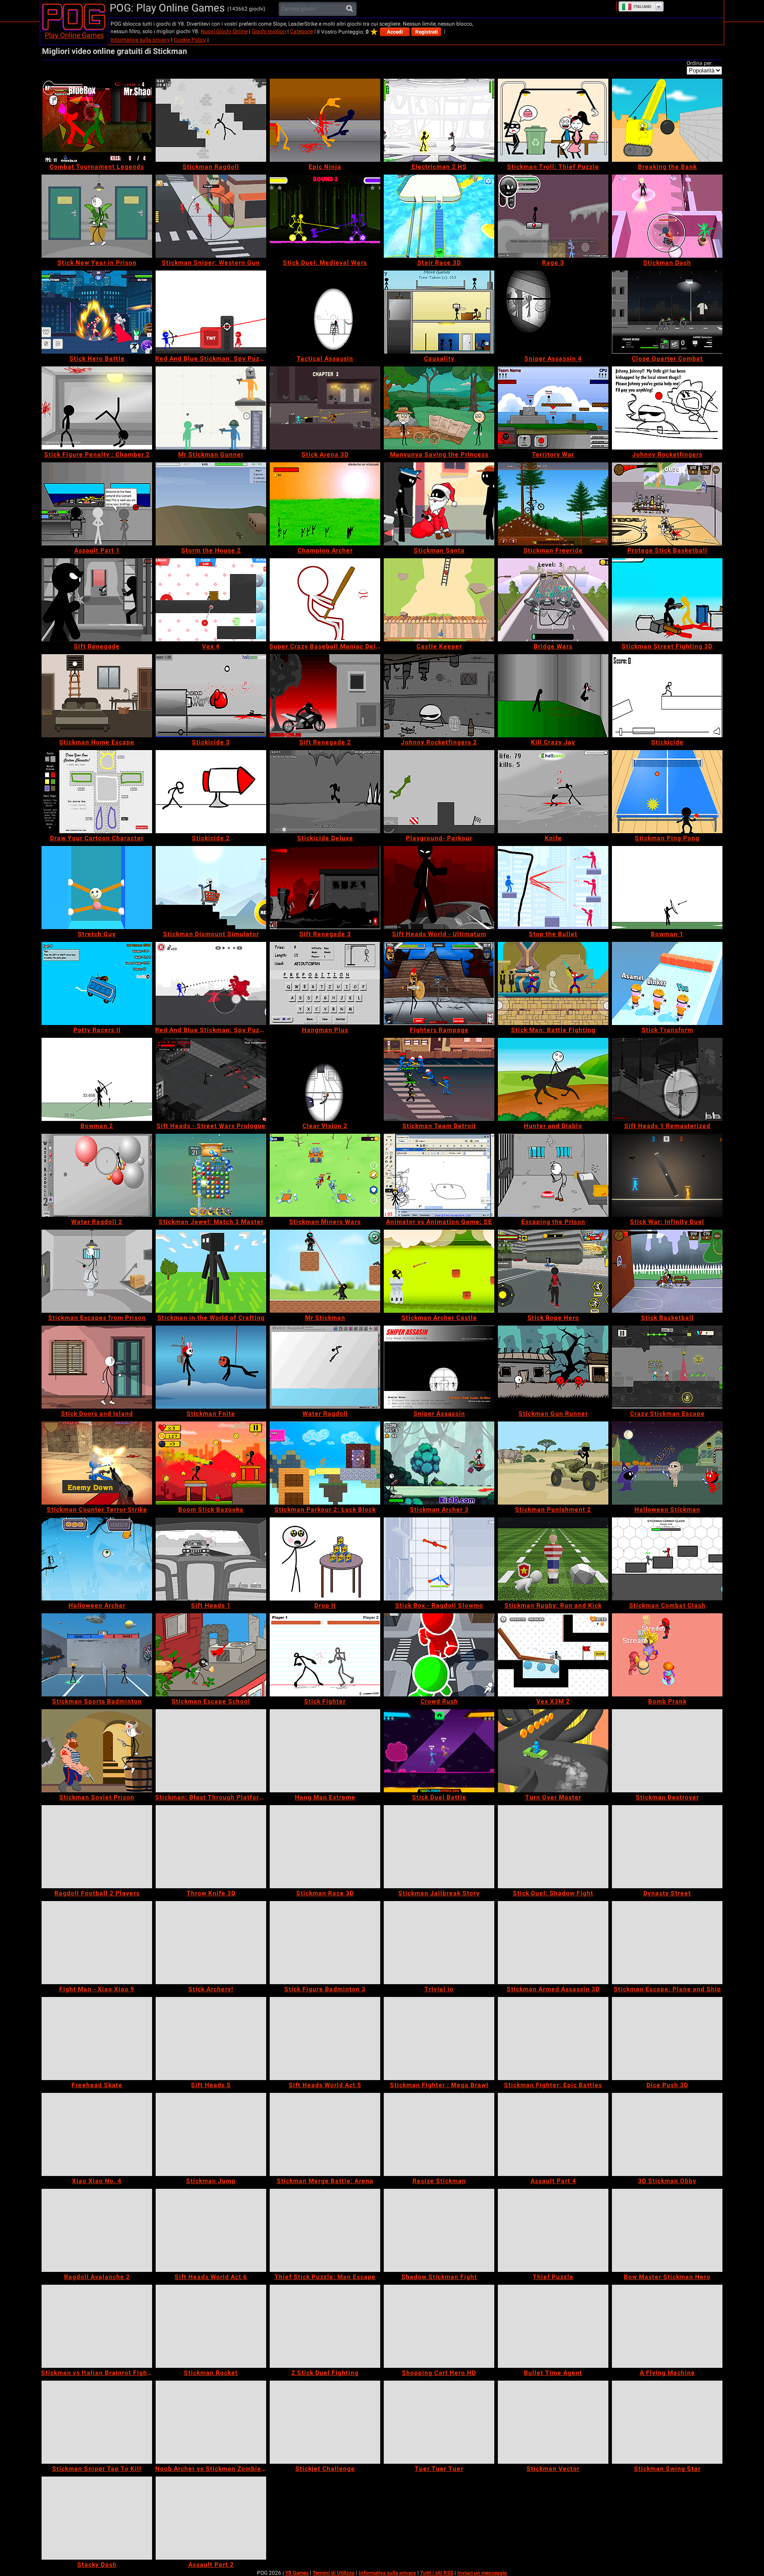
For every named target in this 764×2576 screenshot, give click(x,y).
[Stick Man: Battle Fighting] (553, 983)
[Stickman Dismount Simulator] (211, 888)
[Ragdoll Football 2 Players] (97, 1847)
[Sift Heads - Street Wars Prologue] (211, 1079)
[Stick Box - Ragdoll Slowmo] (439, 1559)
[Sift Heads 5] (211, 2039)
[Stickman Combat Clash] (667, 1559)
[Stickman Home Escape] (97, 696)
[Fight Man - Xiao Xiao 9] (97, 1943)
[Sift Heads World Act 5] (325, 2039)
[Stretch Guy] (97, 888)
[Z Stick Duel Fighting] (325, 2326)
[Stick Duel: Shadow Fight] (553, 1847)
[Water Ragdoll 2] (97, 1175)
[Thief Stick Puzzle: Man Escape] (325, 2230)
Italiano (642, 7)
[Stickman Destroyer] (667, 1751)
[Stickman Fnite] (211, 1367)
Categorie (302, 31)
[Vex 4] (211, 600)
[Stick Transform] (667, 983)
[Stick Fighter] (325, 1655)
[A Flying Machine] (667, 2326)
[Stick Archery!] (211, 1943)
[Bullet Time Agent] (553, 2326)
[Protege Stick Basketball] (667, 504)
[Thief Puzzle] (553, 2230)
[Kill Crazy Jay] (553, 696)
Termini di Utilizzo (334, 2573)
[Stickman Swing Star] (667, 2422)
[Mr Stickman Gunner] (211, 408)
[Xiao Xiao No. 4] (97, 2134)
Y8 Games (297, 2573)
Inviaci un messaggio (482, 2573)
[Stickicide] (667, 696)
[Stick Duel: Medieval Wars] (325, 216)
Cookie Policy (190, 40)
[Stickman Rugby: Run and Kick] (553, 1559)
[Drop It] (325, 1559)
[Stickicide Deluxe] (325, 792)
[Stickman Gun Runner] (553, 1367)
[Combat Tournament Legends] (97, 120)
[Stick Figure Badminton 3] (325, 1943)
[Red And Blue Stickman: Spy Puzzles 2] (211, 312)
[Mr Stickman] (325, 1271)
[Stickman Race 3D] (325, 1847)
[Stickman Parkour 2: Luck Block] (325, 1463)
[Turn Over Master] (553, 1751)
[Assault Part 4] (553, 2134)
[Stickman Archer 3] (439, 1463)
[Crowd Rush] (439, 1655)
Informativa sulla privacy (140, 40)
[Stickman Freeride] (553, 504)
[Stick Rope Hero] (553, 1271)
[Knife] (553, 792)
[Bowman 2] (97, 1079)
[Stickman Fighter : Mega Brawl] (439, 2039)
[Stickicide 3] (211, 696)
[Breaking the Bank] (667, 120)
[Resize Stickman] (439, 2134)
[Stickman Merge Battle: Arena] (325, 2134)
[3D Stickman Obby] (667, 2134)
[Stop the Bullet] (553, 888)
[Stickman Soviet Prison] (97, 1751)
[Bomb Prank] (667, 1655)
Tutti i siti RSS (437, 2573)
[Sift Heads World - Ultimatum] (439, 888)
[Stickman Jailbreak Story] (439, 1847)
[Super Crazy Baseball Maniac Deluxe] (325, 600)
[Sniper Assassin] (439, 1367)
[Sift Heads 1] (211, 1559)
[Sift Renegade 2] (325, 696)
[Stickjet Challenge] (325, 2422)
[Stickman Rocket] (211, 2326)
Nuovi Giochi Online (224, 31)
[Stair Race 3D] (439, 216)
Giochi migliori (269, 31)
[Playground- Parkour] (439, 792)
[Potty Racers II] (97, 983)
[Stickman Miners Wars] (325, 1175)
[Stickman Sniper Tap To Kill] (97, 2422)
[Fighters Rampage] (439, 983)
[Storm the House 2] (211, 504)
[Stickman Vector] (553, 2422)
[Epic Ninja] (325, 120)
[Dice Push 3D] (667, 2039)
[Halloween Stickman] (667, 1463)
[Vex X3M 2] (553, 1655)
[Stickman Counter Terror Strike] (97, 1463)
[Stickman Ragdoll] (211, 120)
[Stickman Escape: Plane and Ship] (667, 1943)
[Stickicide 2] (211, 792)
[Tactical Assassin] (325, 312)
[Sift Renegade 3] (325, 888)
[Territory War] (553, 408)
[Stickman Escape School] (211, 1655)
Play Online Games (74, 35)
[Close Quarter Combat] (667, 312)
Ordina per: (700, 63)
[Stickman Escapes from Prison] (97, 1271)
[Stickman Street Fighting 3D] (667, 600)
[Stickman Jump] (211, 2134)
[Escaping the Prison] (553, 1175)
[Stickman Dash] (667, 216)
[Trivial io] (439, 1943)
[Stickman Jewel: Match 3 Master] (211, 1175)
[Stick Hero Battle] (97, 312)
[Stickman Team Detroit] (439, 1079)
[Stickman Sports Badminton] (97, 1655)
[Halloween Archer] (97, 1559)
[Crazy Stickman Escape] (667, 1367)
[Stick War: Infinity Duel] (667, 1175)
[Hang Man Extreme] (325, 1751)
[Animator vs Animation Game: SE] (439, 1175)
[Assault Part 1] (97, 504)
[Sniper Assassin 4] (553, 312)
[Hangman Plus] (325, 983)
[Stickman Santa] (439, 504)
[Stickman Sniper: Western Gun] (211, 216)
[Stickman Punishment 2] (553, 1463)
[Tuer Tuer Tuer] (439, 2422)
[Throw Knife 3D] (211, 1847)
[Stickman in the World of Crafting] (211, 1271)
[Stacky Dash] (97, 2518)
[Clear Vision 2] (325, 1079)
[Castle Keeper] (439, 600)
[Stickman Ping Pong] (667, 792)
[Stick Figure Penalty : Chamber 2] (97, 408)
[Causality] (439, 312)
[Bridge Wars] (553, 600)
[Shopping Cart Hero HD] (439, 2326)
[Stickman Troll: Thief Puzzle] (553, 120)
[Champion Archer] (325, 504)
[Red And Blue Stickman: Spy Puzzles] (211, 983)
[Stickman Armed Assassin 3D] (553, 1943)
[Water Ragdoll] (325, 1367)
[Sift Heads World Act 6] (211, 2230)
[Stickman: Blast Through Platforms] (211, 1751)
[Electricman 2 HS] (439, 120)
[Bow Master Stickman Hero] (667, 2230)
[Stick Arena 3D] (325, 408)
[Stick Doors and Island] (97, 1367)
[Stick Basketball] (667, 1271)
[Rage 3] (553, 216)
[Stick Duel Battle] (439, 1751)
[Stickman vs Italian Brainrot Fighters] (97, 2326)
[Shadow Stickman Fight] (439, 2230)
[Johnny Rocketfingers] (667, 408)
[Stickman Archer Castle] (439, 1271)
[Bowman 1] (667, 888)
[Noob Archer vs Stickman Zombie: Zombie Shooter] (211, 2422)
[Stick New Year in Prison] (97, 216)
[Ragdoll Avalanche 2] (97, 2230)
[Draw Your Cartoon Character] (97, 792)
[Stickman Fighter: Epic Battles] (553, 2039)
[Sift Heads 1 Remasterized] (667, 1079)
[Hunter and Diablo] (553, 1079)
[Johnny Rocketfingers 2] (439, 696)
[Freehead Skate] (97, 2039)
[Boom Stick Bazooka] (211, 1463)
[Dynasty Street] (667, 1847)
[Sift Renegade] (97, 600)
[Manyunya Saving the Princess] (439, 408)
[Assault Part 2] (211, 2518)
